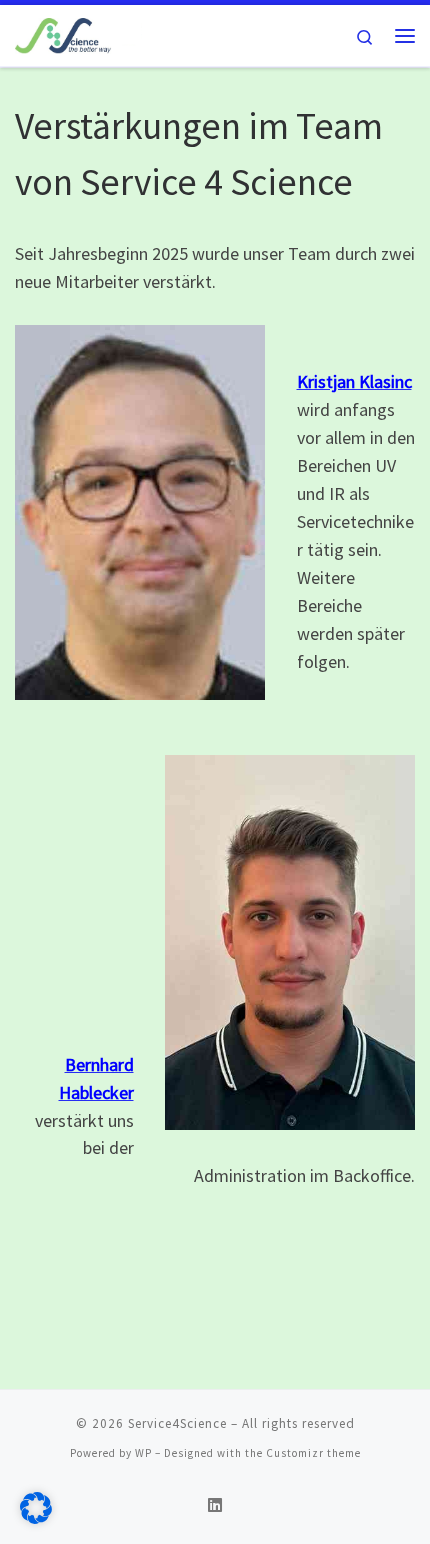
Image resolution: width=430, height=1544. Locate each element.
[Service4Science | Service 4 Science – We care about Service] (78, 33)
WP (143, 1453)
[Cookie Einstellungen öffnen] (36, 1518)
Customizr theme (313, 1453)
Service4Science (177, 1423)
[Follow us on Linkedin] (215, 1505)
